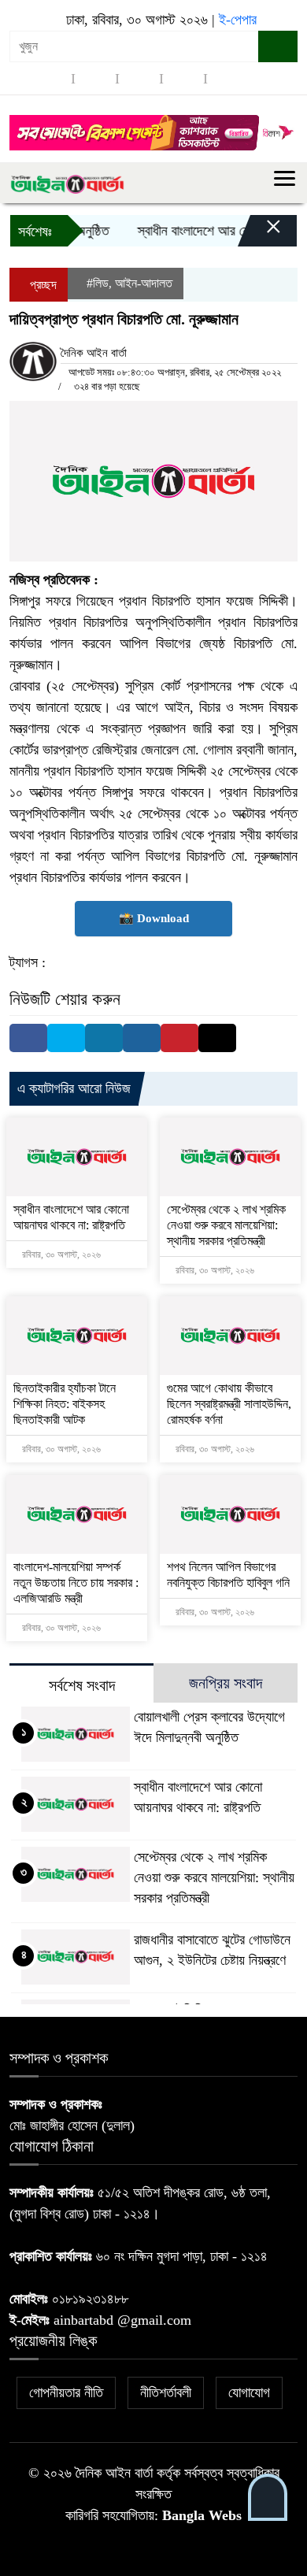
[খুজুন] (278, 46)
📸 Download (154, 918)
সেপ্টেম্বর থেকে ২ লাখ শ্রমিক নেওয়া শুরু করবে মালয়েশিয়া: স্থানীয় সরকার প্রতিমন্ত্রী (226, 1225)
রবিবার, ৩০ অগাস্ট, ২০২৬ (60, 1255)
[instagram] (139, 78)
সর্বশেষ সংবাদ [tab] (82, 1685)
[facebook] (51, 78)
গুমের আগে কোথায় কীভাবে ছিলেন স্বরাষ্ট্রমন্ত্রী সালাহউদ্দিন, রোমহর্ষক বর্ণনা (229, 1404)
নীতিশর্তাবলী (166, 2393)
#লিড (98, 283)
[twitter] (95, 78)
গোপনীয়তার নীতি (66, 2393)
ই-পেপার (238, 20)
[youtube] (227, 78)
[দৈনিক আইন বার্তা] (67, 183)
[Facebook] (28, 1038)
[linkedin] (183, 78)
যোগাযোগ (249, 2393)
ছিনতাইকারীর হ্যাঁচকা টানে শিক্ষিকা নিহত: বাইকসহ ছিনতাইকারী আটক (65, 1404)
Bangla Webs (202, 2515)
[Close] (260, 235)
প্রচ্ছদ (42, 285)
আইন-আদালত (144, 283)
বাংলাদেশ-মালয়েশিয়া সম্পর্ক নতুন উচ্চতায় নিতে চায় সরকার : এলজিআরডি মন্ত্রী (76, 1583)
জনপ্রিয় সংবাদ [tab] (226, 1683)
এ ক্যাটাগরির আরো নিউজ (74, 1088)
